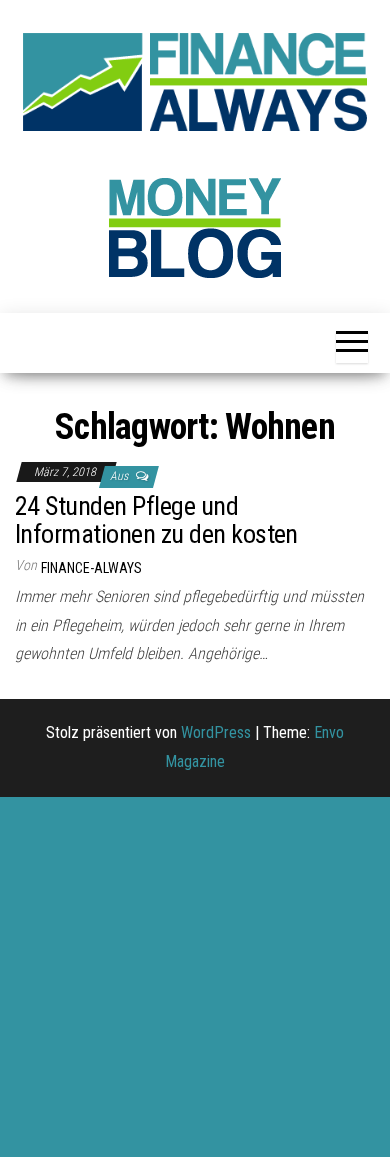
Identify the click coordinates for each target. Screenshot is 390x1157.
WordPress (216, 732)
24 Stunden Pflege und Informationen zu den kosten (156, 520)
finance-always (91, 568)
